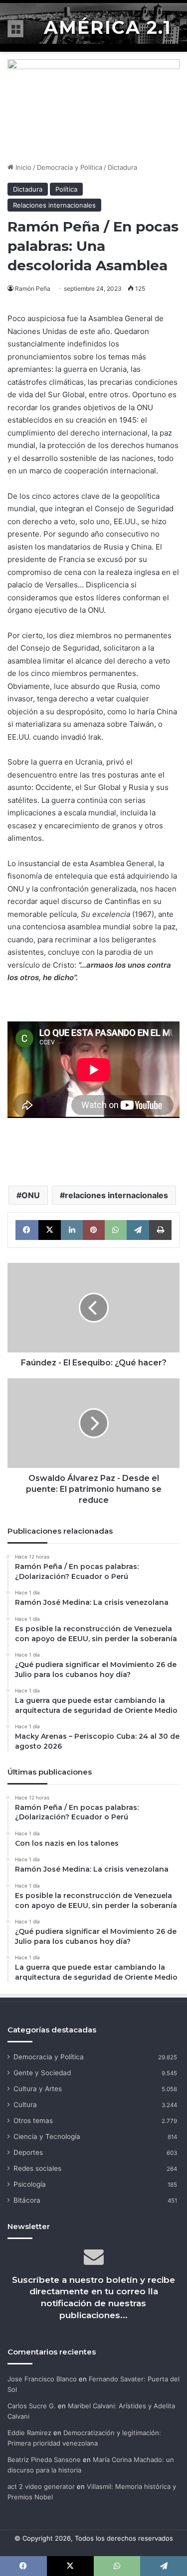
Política (66, 189)
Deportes (28, 2152)
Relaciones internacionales (54, 205)
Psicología (30, 2184)
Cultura (25, 2105)
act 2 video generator (41, 2486)
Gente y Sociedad (42, 2073)
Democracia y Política (70, 167)
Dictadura (122, 167)
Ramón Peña (33, 288)
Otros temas (33, 2121)
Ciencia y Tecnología (47, 2136)
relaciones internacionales (116, 1195)
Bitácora (27, 2200)
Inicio (22, 167)
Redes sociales (37, 2168)
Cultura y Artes (38, 2089)
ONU (31, 1195)
